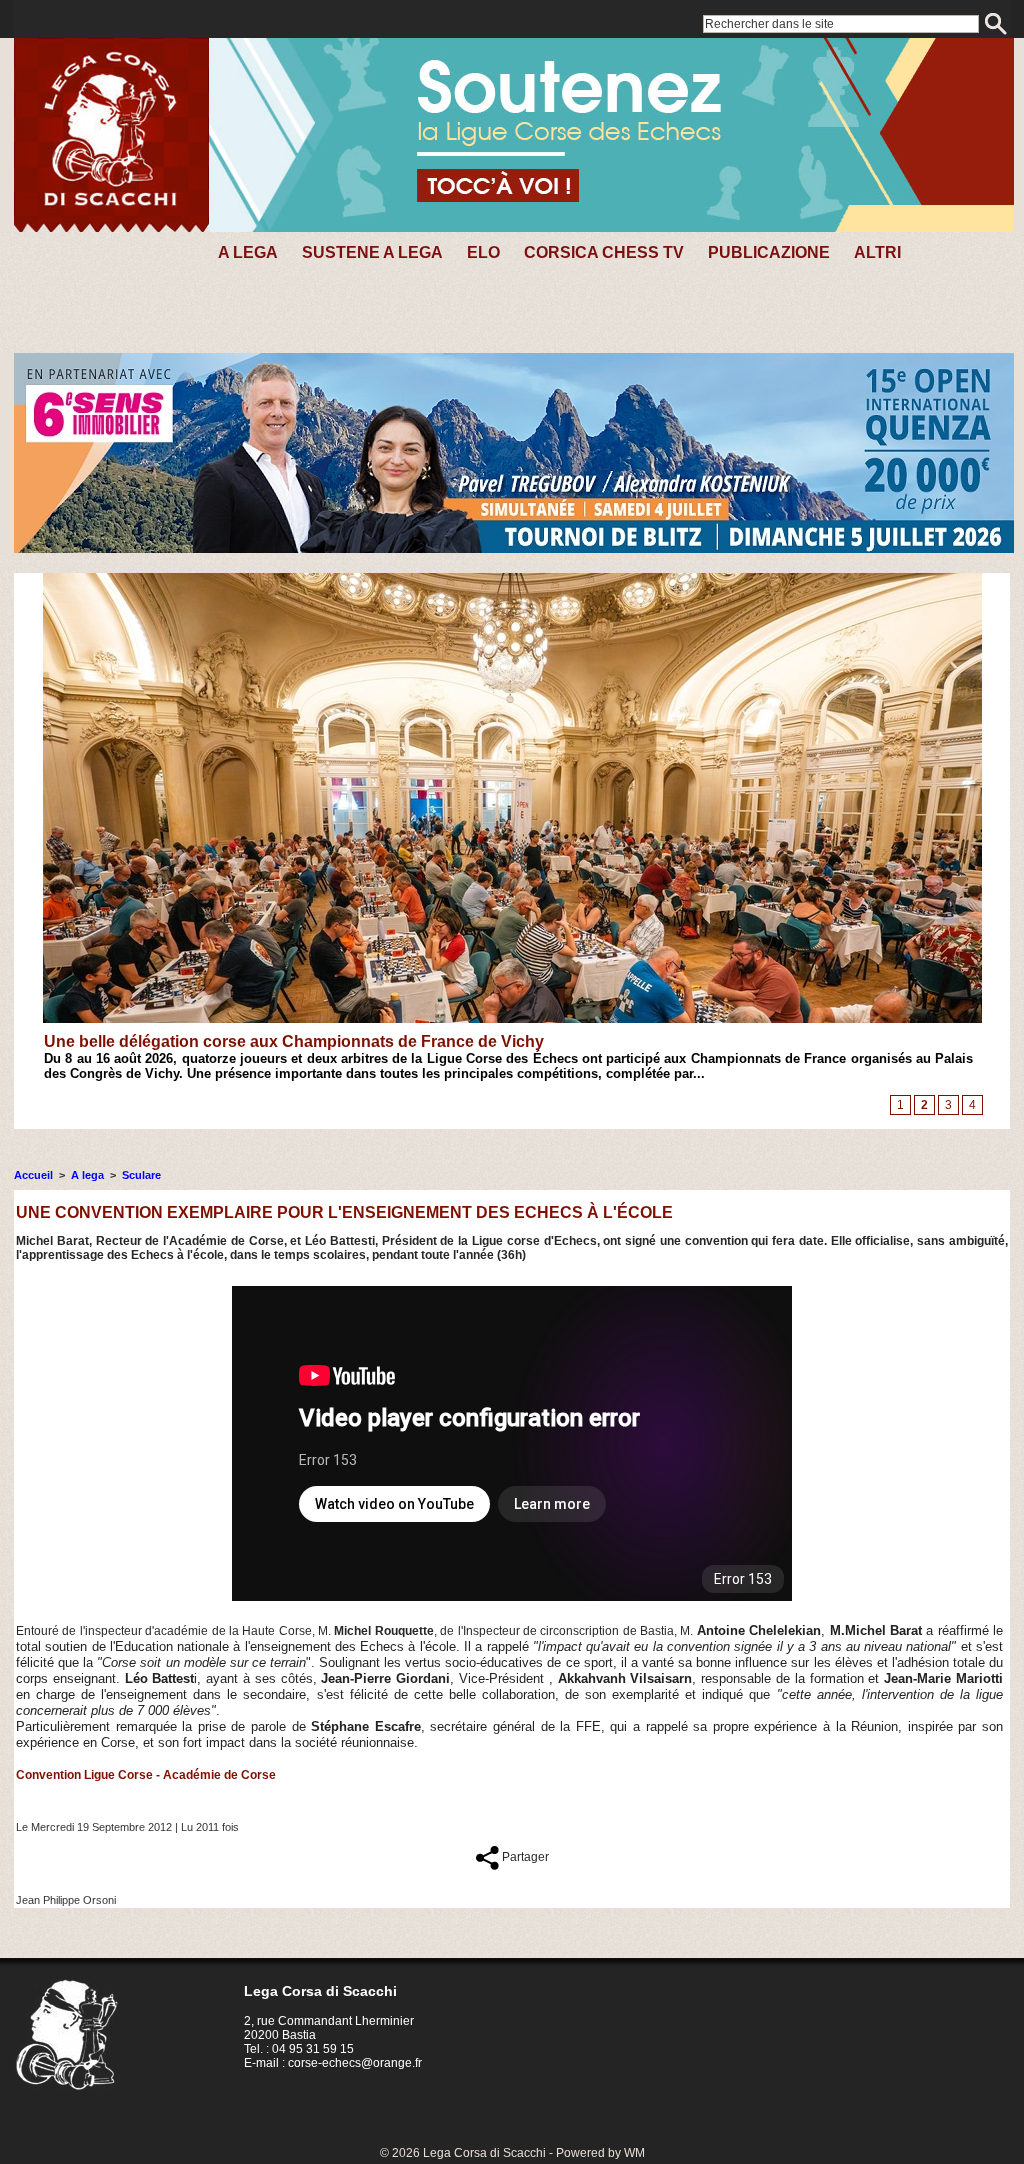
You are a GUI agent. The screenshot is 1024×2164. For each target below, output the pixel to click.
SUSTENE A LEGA (372, 252)
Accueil (33, 1175)
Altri (877, 252)
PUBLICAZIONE (769, 252)
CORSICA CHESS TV (604, 252)
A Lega (248, 252)
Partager (524, 1857)
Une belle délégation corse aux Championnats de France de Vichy (294, 1041)
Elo (483, 252)
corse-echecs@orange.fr (355, 2063)
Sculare (141, 1175)
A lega (87, 1175)
